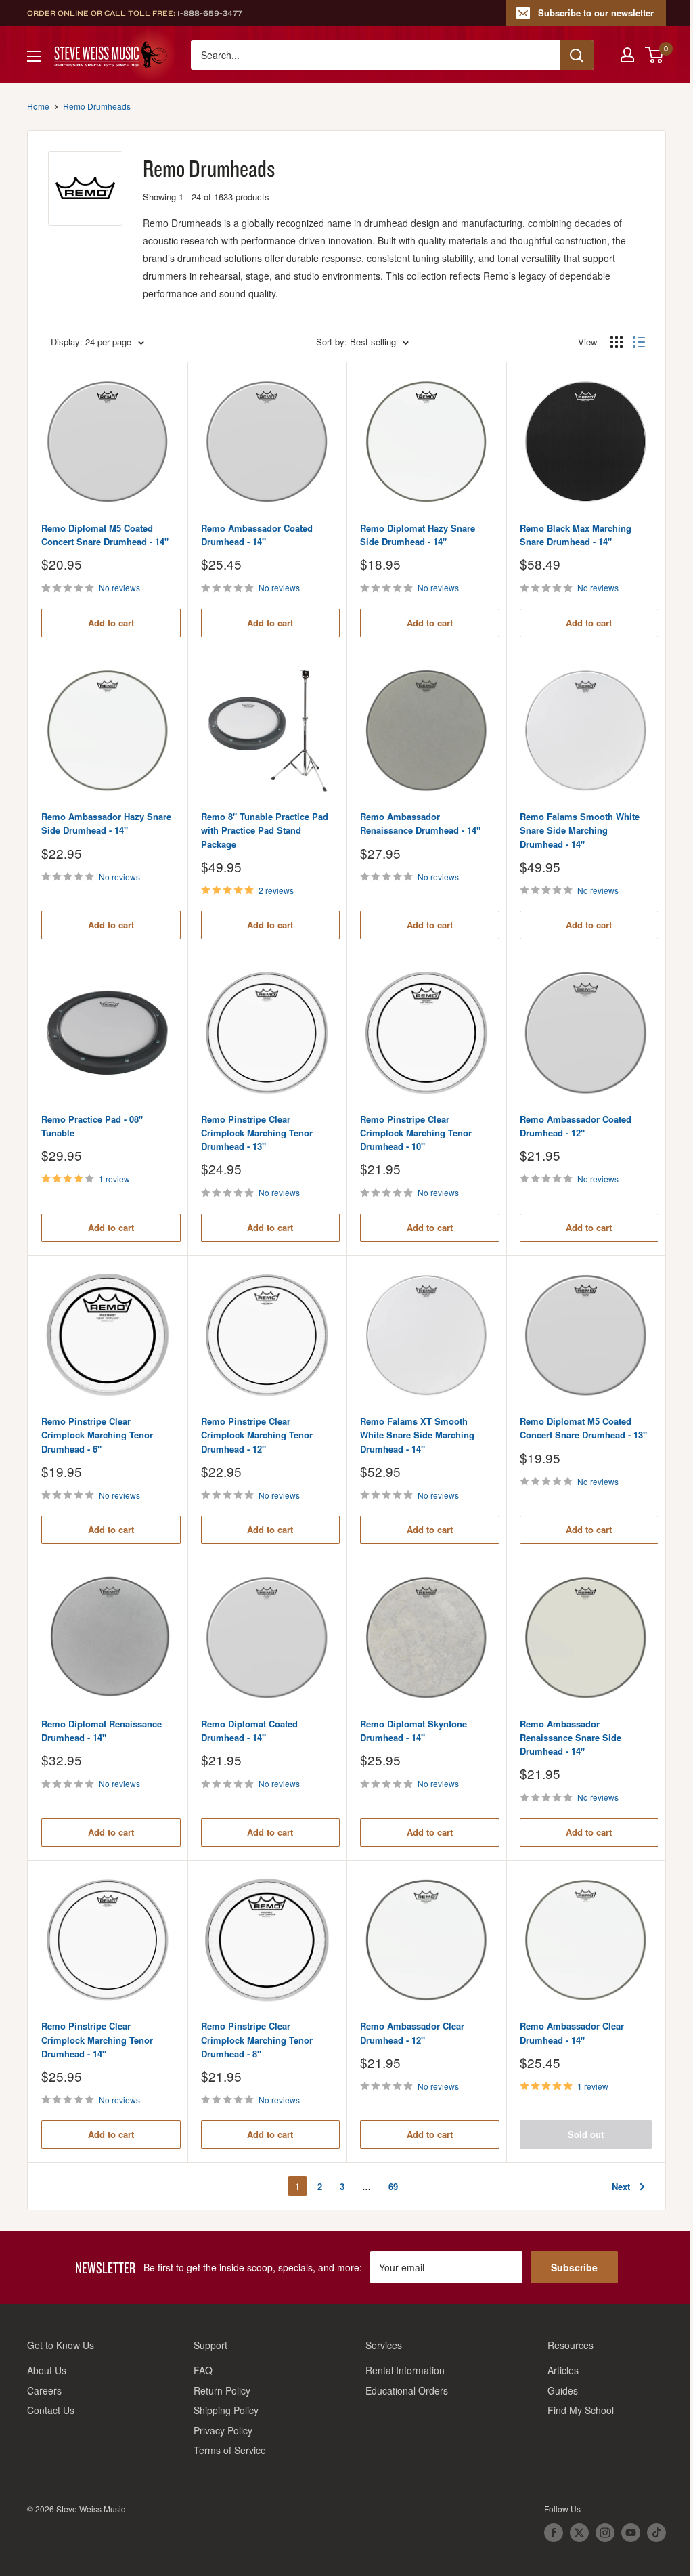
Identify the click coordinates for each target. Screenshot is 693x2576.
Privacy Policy (223, 2430)
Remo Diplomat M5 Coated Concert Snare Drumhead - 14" (105, 535)
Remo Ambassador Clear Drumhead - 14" (572, 2033)
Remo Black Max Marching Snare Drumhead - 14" (576, 535)
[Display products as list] (639, 342)
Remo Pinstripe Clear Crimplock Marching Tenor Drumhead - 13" (257, 1133)
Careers (44, 2390)
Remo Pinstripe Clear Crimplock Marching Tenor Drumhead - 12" (257, 1435)
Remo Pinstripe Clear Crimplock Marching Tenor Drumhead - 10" (416, 1133)
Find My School (581, 2410)
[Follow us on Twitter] (579, 2533)
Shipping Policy (226, 2410)
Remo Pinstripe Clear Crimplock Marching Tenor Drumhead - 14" (97, 2039)
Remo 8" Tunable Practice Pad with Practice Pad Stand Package (265, 830)
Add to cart (111, 623)
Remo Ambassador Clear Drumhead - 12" (412, 2033)
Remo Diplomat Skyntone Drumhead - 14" (413, 1731)
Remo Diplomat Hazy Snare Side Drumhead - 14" (418, 535)
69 (393, 2186)
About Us (47, 2370)
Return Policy (222, 2390)
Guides (563, 2390)
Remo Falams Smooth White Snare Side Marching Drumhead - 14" (580, 830)
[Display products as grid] (617, 342)
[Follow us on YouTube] (631, 2533)
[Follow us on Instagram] (605, 2533)
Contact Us (51, 2410)
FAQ (203, 2370)
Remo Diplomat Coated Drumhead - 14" (249, 1731)
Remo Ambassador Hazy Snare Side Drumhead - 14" (106, 823)
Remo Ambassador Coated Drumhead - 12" (576, 1126)
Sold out (586, 2134)
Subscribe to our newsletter (596, 13)
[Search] (577, 55)
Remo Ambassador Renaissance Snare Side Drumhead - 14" (571, 1737)
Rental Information (405, 2370)
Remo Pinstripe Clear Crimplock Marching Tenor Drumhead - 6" (97, 1435)
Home (38, 106)
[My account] (627, 55)
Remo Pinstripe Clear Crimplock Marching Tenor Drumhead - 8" (257, 2039)
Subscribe (574, 2267)
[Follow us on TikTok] (656, 2533)
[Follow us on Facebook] (554, 2533)
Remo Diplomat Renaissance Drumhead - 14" (102, 1731)
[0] (655, 55)
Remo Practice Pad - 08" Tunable (92, 1126)
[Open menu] (34, 56)
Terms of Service (230, 2450)
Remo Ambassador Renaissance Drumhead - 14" (420, 823)
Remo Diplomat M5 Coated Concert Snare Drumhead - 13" (583, 1428)
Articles (563, 2370)
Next (621, 2186)
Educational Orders (407, 2390)
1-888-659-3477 (210, 13)
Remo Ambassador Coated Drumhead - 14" (257, 535)
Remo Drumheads (97, 106)
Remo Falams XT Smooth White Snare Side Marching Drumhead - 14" (417, 1435)
